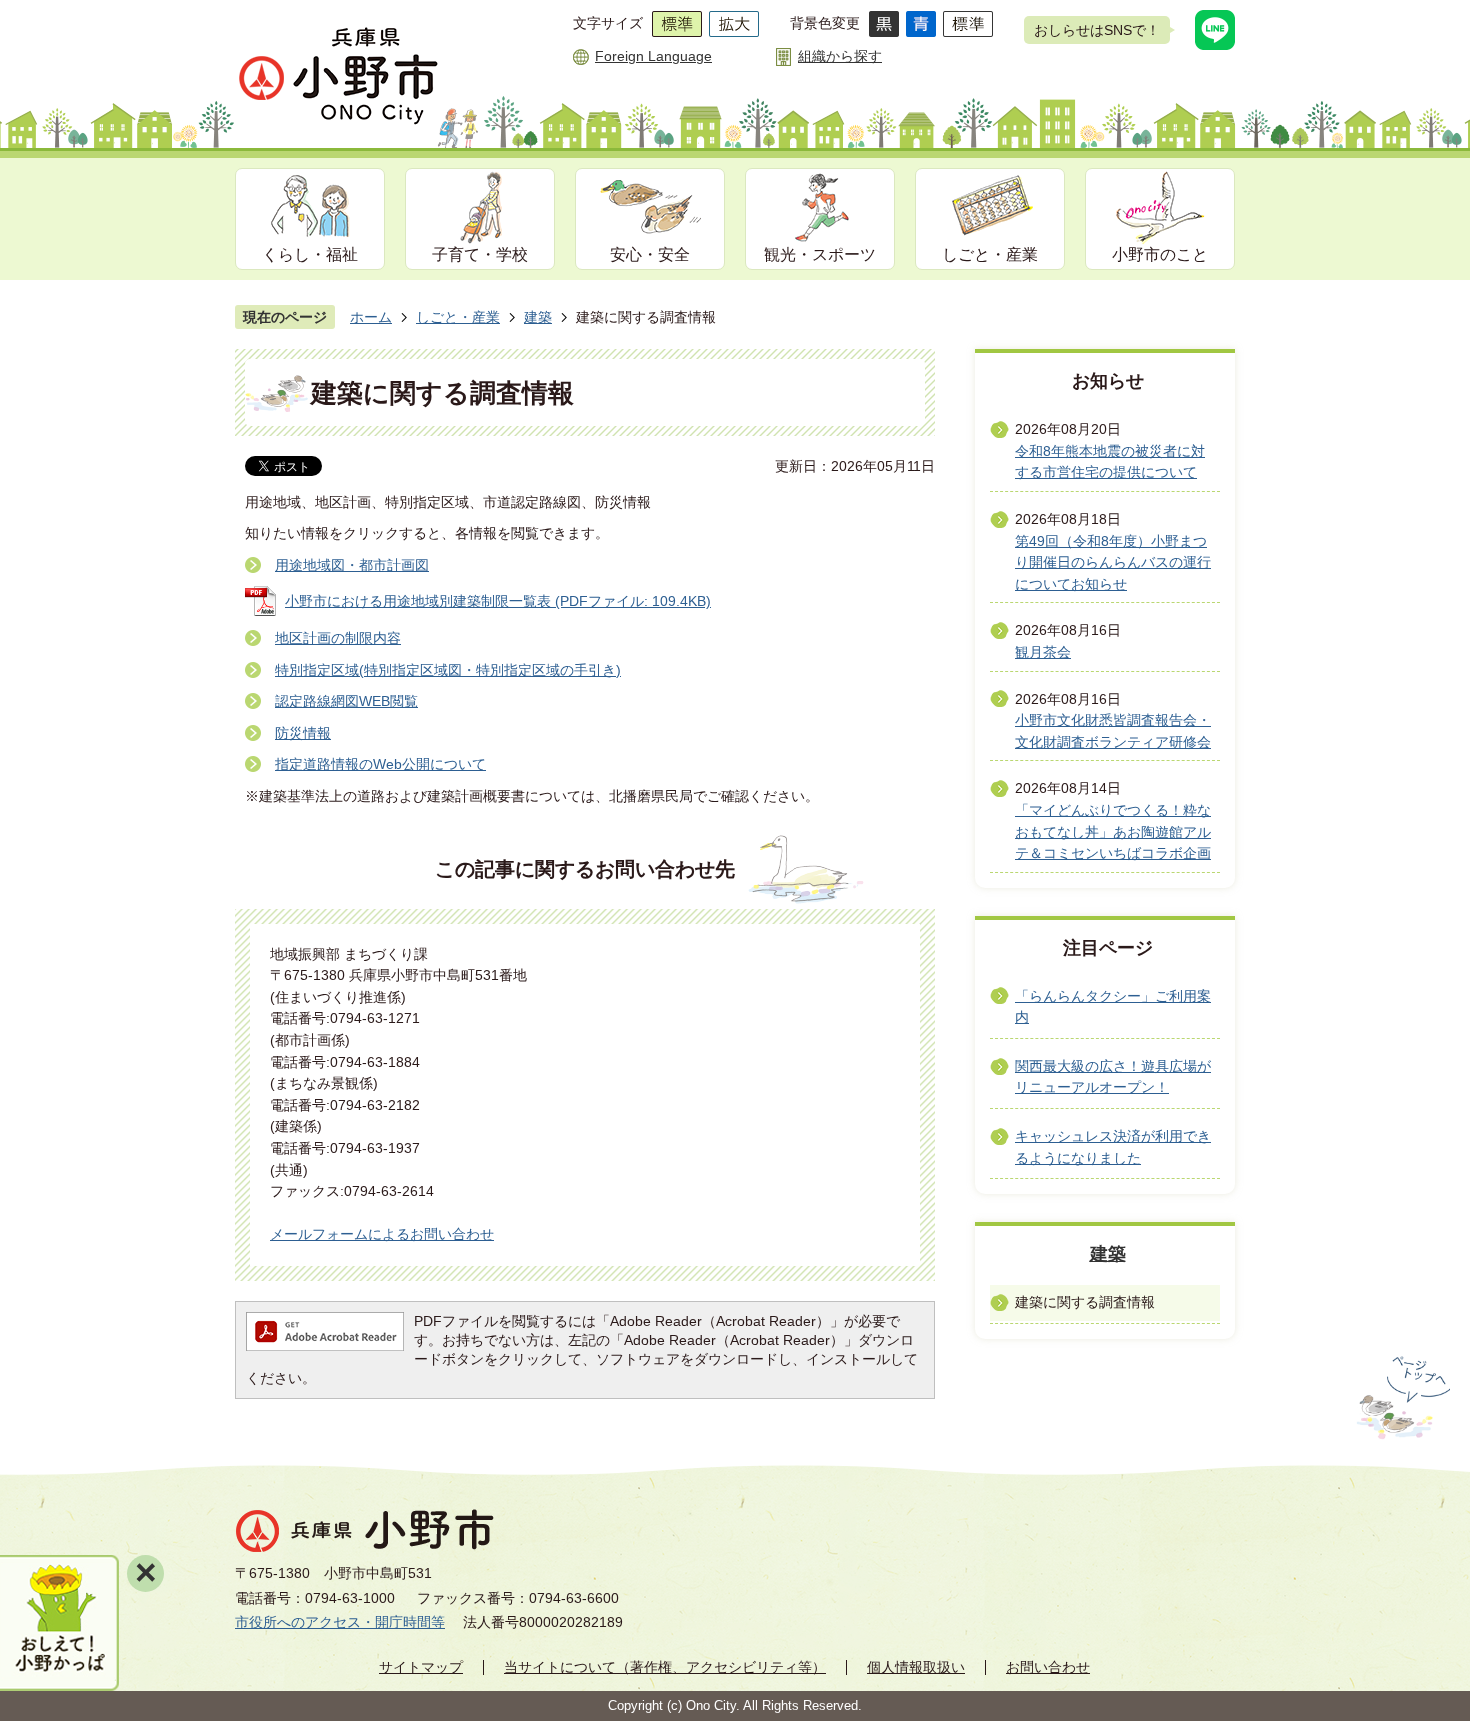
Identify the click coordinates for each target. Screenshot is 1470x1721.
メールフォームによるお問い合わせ (382, 1234)
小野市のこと (1160, 254)
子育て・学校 (480, 254)
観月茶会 (1043, 652)
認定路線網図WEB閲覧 (346, 701)
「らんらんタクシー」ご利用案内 (1113, 1007)
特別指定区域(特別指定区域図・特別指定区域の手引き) (448, 670)
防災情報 (303, 733)
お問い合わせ (1048, 1667)
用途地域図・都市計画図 (352, 565)
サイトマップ (421, 1667)
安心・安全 (650, 254)
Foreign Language (653, 56)
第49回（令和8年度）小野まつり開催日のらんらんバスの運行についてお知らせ (1113, 562)
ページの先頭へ (1401, 1398)
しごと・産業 (990, 254)
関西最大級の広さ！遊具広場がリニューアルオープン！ (1113, 1077)
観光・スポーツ (820, 254)
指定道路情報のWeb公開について (380, 764)
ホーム (371, 317)
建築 (538, 317)
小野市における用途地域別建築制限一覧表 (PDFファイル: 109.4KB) (498, 601)
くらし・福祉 (310, 254)
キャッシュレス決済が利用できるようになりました (1113, 1147)
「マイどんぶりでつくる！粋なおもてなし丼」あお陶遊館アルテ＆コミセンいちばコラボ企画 (1113, 831)
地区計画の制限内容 (338, 638)
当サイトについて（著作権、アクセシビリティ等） (665, 1667)
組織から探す (840, 56)
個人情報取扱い (916, 1667)
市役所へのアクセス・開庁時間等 (340, 1622)
